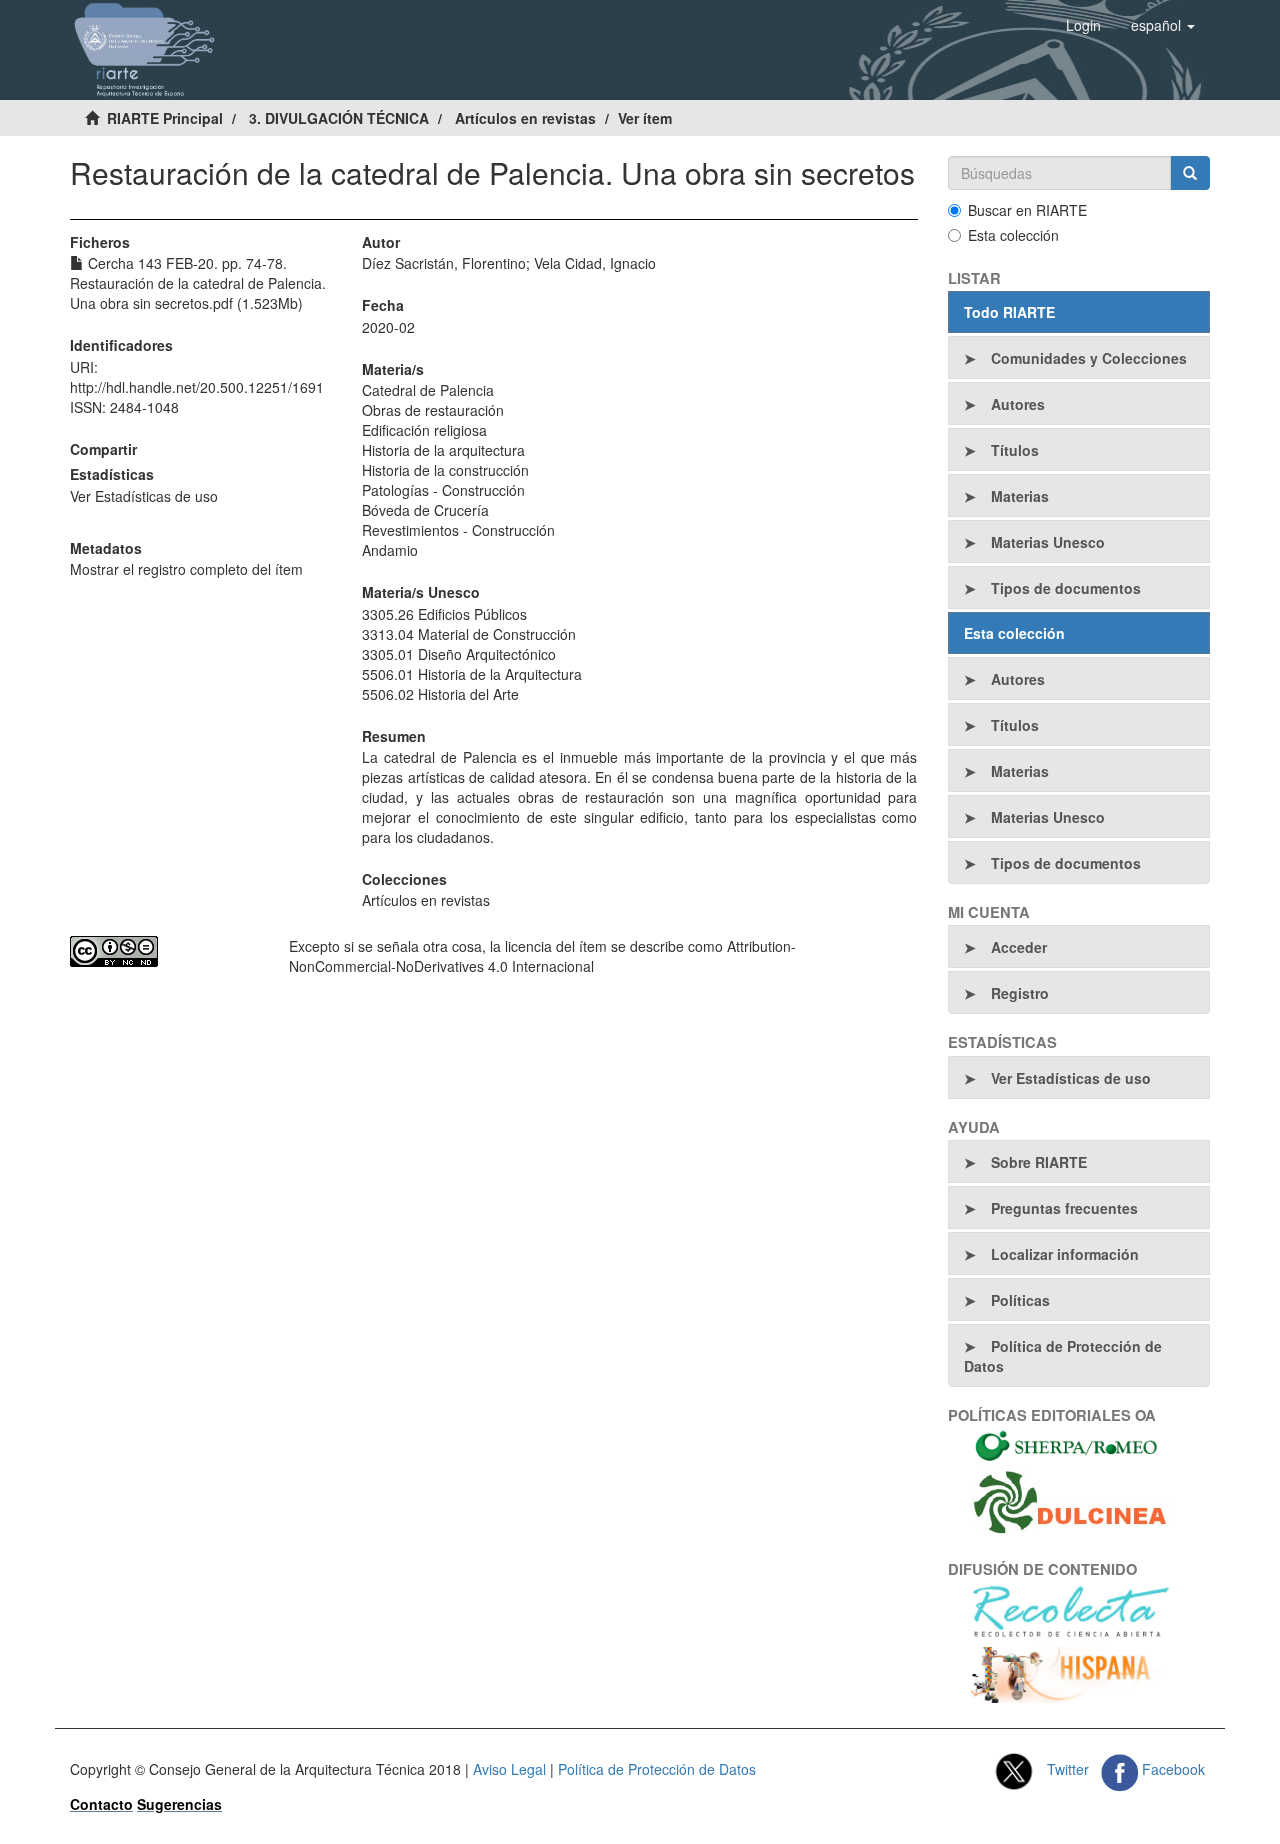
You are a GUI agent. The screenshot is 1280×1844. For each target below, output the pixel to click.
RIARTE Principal (165, 118)
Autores (1018, 404)
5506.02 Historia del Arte (440, 694)
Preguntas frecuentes (1064, 1208)
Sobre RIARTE (1039, 1162)
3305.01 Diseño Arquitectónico (459, 654)
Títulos (1015, 450)
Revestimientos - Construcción (458, 530)
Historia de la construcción (445, 470)
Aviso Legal (509, 1769)
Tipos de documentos (1066, 588)
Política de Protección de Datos (1063, 1356)
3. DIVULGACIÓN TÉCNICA (339, 118)
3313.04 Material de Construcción (469, 634)
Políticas (1020, 1300)
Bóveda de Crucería (425, 510)
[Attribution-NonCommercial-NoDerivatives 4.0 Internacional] (164, 951)
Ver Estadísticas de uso (144, 496)
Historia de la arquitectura (443, 450)
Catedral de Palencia (428, 390)
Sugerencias (179, 1804)
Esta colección (1013, 235)
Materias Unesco (1048, 542)
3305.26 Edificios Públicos (444, 614)
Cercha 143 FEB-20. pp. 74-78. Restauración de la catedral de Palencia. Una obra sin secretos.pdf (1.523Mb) (198, 283)
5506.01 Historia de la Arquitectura (472, 674)
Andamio (390, 550)
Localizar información (1065, 1254)
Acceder (1019, 947)
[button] (1163, 25)
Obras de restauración (433, 410)
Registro (1020, 993)
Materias (1020, 496)
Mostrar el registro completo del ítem (186, 569)
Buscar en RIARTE (1027, 210)
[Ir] (1190, 173)
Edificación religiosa (424, 430)
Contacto (101, 1804)
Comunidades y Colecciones (1089, 358)
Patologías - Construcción (443, 490)
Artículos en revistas (525, 118)
